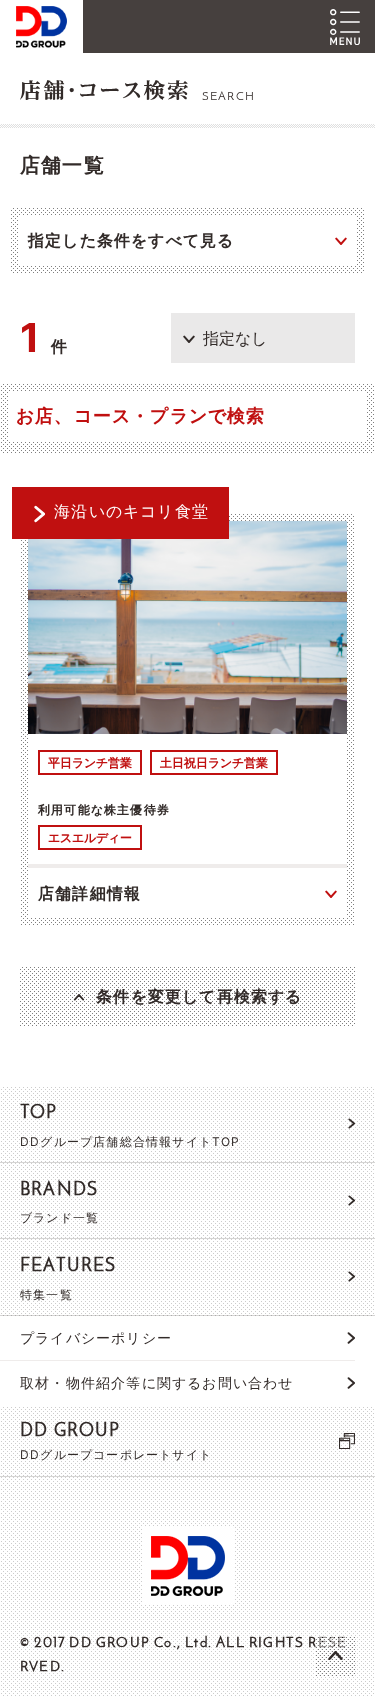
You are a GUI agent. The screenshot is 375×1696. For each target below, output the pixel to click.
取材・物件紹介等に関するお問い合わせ (157, 1382)
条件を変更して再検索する (199, 996)
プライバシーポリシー (96, 1337)
